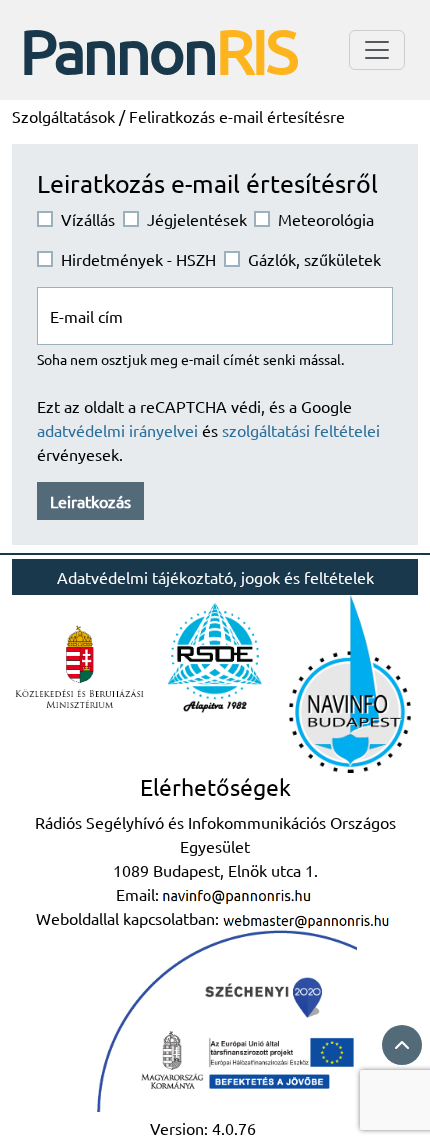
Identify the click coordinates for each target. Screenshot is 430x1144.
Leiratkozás (90, 501)
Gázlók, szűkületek (314, 259)
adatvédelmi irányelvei (119, 430)
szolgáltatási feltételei (301, 430)
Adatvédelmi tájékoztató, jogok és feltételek (215, 577)
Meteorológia (326, 219)
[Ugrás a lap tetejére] (402, 1045)
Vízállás (88, 219)
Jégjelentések (197, 219)
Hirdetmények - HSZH (138, 259)
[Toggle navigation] (377, 50)
